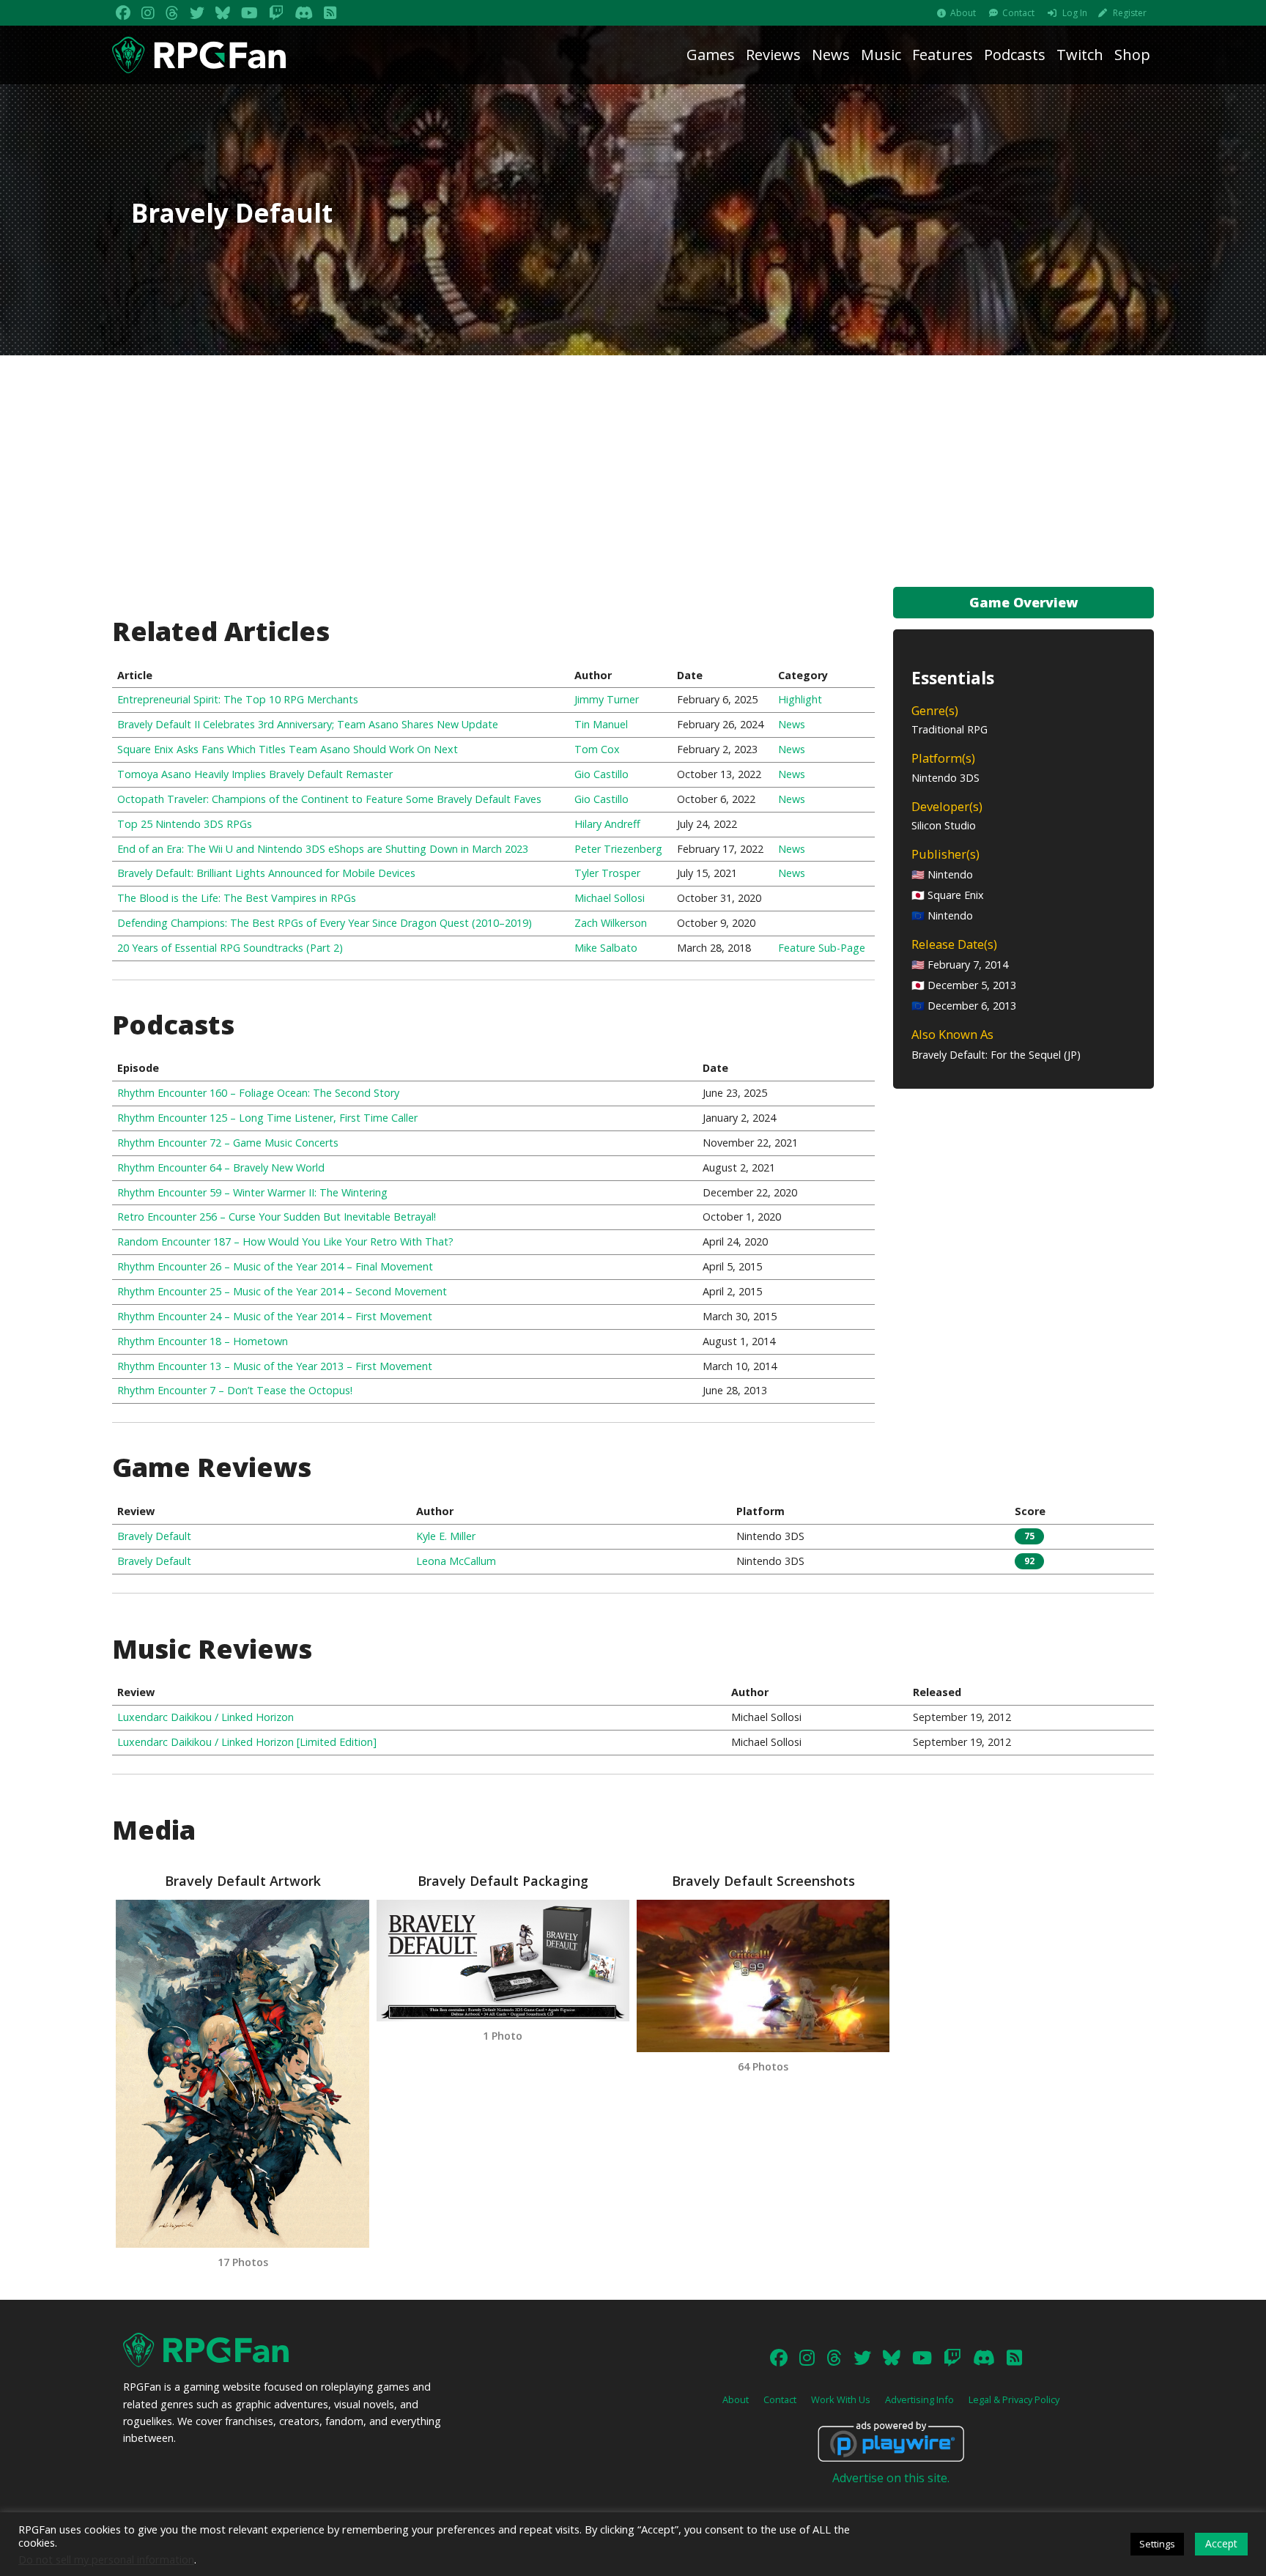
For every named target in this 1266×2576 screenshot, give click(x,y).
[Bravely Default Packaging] (503, 1960)
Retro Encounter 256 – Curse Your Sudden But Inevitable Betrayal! (277, 1217)
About (963, 13)
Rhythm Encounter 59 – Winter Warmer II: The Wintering (252, 1192)
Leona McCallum (456, 1561)
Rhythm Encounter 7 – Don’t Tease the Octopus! (235, 1390)
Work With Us (841, 2399)
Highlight (800, 699)
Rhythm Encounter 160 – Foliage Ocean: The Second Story (258, 1093)
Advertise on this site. (891, 2478)
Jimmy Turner (607, 699)
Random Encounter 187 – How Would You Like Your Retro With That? (285, 1241)
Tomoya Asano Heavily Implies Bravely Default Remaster (255, 774)
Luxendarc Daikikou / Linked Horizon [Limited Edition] (247, 1742)
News (831, 55)
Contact (1018, 13)
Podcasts (1015, 55)
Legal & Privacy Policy (1014, 2399)
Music (881, 55)
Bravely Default (154, 1536)
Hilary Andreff (607, 824)
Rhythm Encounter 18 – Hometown (203, 1341)
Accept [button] (1221, 2543)
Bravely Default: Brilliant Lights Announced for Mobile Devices (266, 873)
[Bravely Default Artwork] (242, 2074)
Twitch (1080, 55)
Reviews (773, 55)
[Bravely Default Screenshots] (763, 1976)
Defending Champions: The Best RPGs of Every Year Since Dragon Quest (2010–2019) (325, 923)
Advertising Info (919, 2399)
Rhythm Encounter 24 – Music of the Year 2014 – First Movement (275, 1316)
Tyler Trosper (607, 873)
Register (1130, 13)
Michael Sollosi (610, 898)
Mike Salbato (606, 948)
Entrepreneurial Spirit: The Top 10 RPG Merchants (238, 699)
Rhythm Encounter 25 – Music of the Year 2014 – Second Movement (282, 1291)
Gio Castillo (601, 774)
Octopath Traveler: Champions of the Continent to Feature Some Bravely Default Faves (329, 799)
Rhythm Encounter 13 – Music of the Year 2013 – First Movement (275, 1366)
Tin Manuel (601, 724)
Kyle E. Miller (446, 1536)
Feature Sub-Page (822, 948)
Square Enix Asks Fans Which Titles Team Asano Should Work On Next (288, 749)
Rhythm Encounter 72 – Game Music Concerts (228, 1143)
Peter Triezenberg (618, 849)
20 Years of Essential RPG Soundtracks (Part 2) (230, 948)
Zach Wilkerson (611, 923)
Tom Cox (597, 749)
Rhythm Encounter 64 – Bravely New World (221, 1167)
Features (943, 55)
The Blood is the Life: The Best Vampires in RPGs (237, 898)
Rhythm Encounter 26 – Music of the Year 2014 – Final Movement (275, 1266)
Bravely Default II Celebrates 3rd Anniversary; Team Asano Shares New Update (308, 724)
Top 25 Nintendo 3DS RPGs (185, 824)
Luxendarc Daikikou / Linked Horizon (206, 1717)
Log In (1075, 13)
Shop (1132, 55)
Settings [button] (1157, 2544)
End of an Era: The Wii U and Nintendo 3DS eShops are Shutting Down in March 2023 (323, 849)
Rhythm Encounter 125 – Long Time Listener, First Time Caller (267, 1118)
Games (711, 55)
